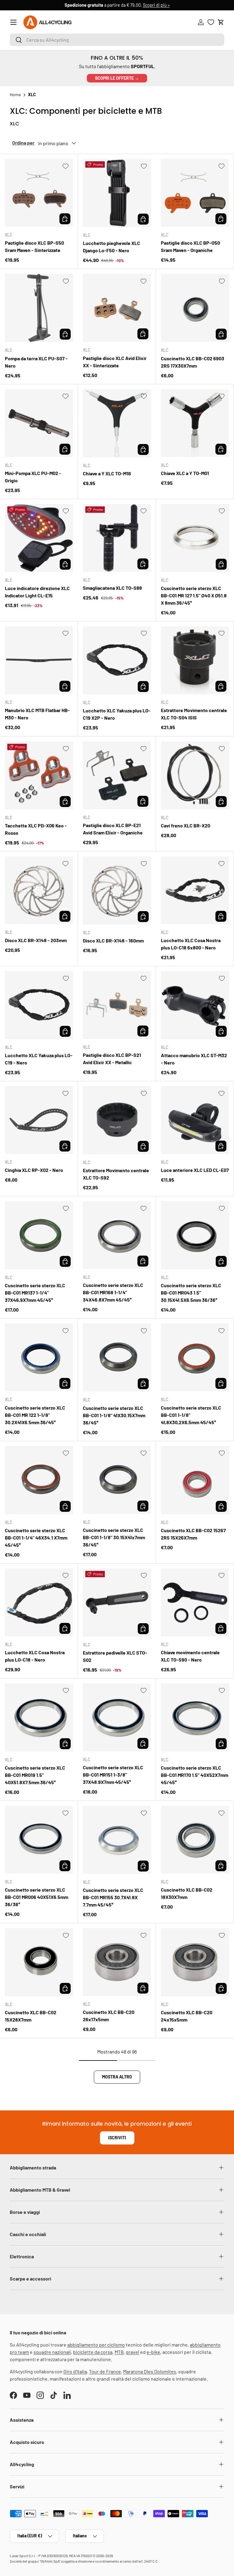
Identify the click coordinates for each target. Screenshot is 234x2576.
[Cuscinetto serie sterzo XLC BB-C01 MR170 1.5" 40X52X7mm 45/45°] (195, 1718)
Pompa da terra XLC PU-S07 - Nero (36, 362)
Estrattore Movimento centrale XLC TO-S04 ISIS (194, 714)
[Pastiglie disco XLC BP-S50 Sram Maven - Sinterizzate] (39, 193)
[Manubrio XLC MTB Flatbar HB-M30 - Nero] (39, 660)
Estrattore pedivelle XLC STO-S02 (115, 1656)
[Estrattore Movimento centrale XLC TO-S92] (117, 1120)
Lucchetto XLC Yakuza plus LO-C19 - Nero (39, 1059)
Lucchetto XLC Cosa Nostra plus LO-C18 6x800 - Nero (191, 944)
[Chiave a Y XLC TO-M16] (117, 423)
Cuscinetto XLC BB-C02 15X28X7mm (31, 2016)
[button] (221, 22)
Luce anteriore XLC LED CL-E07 (195, 1170)
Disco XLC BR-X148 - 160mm (113, 940)
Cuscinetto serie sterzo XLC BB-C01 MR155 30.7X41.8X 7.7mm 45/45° (113, 1897)
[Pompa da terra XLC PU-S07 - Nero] (39, 308)
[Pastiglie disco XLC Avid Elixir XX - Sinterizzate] (117, 308)
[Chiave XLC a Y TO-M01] (195, 423)
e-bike (153, 2352)
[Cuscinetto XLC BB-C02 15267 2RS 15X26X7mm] (195, 1480)
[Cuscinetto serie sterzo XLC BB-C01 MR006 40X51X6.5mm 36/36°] (39, 1840)
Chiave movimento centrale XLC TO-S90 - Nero (190, 1656)
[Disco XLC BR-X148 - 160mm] (117, 890)
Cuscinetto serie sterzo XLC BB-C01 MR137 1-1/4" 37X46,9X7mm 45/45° (35, 1293)
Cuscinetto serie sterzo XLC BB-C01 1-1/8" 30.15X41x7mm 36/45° (114, 1537)
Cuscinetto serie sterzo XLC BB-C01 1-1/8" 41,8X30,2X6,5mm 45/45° (191, 1415)
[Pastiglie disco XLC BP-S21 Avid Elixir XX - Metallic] (117, 1005)
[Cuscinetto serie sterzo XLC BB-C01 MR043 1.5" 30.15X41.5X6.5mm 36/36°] (195, 1235)
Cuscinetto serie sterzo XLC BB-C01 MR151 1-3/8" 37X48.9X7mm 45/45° (113, 1775)
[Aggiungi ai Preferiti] (66, 166)
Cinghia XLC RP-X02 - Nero (34, 1170)
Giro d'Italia (75, 2371)
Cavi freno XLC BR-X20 (186, 825)
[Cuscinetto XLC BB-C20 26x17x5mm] (117, 1962)
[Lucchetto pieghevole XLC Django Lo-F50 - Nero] (117, 193)
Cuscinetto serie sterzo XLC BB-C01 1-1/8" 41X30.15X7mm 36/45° (114, 1415)
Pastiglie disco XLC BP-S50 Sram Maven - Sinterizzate (34, 246)
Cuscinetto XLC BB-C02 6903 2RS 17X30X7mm (193, 362)
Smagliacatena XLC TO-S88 (112, 588)
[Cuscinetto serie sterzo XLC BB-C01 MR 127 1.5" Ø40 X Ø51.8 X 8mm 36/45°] (195, 538)
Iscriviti (117, 2138)
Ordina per (23, 143)
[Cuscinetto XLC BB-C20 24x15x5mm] (195, 1962)
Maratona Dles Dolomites (150, 2371)
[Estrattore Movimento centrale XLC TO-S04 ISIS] (195, 660)
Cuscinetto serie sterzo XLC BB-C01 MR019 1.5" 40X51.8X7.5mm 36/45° (35, 1775)
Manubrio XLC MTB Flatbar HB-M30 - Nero (37, 714)
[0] (211, 22)
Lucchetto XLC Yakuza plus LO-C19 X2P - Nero (117, 714)
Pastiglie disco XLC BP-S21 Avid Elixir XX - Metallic (112, 1059)
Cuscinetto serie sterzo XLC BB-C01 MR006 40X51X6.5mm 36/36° (37, 1897)
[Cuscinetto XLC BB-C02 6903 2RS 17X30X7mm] (195, 308)
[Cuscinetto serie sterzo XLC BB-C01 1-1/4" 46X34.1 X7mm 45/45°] (39, 1480)
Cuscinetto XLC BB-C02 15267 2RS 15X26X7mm (193, 1534)
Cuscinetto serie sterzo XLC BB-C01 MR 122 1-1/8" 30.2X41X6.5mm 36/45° (35, 1415)
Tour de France (105, 2371)
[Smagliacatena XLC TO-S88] (117, 538)
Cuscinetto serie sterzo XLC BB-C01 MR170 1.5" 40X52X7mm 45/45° (195, 1775)
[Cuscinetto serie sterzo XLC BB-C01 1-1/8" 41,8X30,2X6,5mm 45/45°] (195, 1357)
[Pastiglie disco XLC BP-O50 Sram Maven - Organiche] (195, 193)
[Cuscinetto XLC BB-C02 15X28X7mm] (39, 1962)
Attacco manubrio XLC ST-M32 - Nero (194, 1059)
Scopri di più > (156, 5)
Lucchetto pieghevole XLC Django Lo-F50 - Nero (112, 247)
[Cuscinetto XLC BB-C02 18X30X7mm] (195, 1840)
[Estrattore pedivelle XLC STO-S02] (117, 1603)
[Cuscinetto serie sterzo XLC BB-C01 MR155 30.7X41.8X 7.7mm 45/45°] (117, 1840)
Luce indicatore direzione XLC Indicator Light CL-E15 (37, 592)
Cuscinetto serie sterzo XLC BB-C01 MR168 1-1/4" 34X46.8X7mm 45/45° (113, 1292)
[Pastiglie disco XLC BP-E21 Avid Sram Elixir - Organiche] (117, 775)
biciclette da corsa (93, 2352)
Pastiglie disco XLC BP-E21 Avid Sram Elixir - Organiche (113, 829)
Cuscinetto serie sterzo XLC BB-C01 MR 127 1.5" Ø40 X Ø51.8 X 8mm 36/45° (194, 595)
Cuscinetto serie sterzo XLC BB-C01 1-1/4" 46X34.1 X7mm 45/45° (36, 1538)
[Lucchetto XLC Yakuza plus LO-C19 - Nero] (39, 1005)
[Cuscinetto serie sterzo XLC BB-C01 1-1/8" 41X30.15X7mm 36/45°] (117, 1358)
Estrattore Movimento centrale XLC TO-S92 (116, 1174)
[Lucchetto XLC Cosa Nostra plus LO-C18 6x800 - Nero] (195, 890)
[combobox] (117, 40)
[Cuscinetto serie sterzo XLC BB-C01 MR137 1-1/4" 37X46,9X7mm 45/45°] (39, 1235)
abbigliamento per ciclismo (96, 2345)
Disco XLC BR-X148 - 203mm (36, 940)
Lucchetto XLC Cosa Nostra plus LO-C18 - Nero (35, 1656)
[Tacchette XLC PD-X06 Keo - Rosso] (39, 775)
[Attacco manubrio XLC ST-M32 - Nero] (195, 1005)
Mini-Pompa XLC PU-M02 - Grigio (33, 477)
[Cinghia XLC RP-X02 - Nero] (39, 1120)
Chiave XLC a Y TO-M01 (185, 473)
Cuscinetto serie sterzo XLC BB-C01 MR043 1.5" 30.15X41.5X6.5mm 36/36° (191, 1293)
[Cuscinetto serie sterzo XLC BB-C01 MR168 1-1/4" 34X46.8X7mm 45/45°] (117, 1235)
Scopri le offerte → (117, 78)
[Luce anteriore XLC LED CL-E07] (195, 1120)
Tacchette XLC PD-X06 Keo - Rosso (36, 829)
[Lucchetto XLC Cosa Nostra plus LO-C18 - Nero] (39, 1602)
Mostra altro (117, 2077)
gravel (133, 2352)
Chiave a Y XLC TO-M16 (107, 473)
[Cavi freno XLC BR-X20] (195, 775)
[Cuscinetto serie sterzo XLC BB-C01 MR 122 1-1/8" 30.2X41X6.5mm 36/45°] (39, 1357)
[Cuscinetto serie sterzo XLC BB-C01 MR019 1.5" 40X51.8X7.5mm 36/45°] (39, 1718)
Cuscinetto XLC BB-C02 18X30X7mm (187, 1893)
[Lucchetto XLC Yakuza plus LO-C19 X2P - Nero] (117, 660)
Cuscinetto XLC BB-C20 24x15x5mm (187, 2016)
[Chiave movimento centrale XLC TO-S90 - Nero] (195, 1602)
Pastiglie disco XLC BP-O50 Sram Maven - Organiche (190, 246)
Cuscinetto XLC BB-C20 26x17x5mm (109, 2016)
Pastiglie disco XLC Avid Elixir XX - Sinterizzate (115, 362)
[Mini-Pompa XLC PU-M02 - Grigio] (39, 423)
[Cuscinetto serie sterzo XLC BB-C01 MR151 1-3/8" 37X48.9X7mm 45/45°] (117, 1717)
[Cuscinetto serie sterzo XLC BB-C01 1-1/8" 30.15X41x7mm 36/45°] (117, 1480)
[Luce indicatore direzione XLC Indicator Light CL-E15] (39, 538)
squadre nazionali (52, 2352)
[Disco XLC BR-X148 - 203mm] (39, 890)
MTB (119, 2352)
